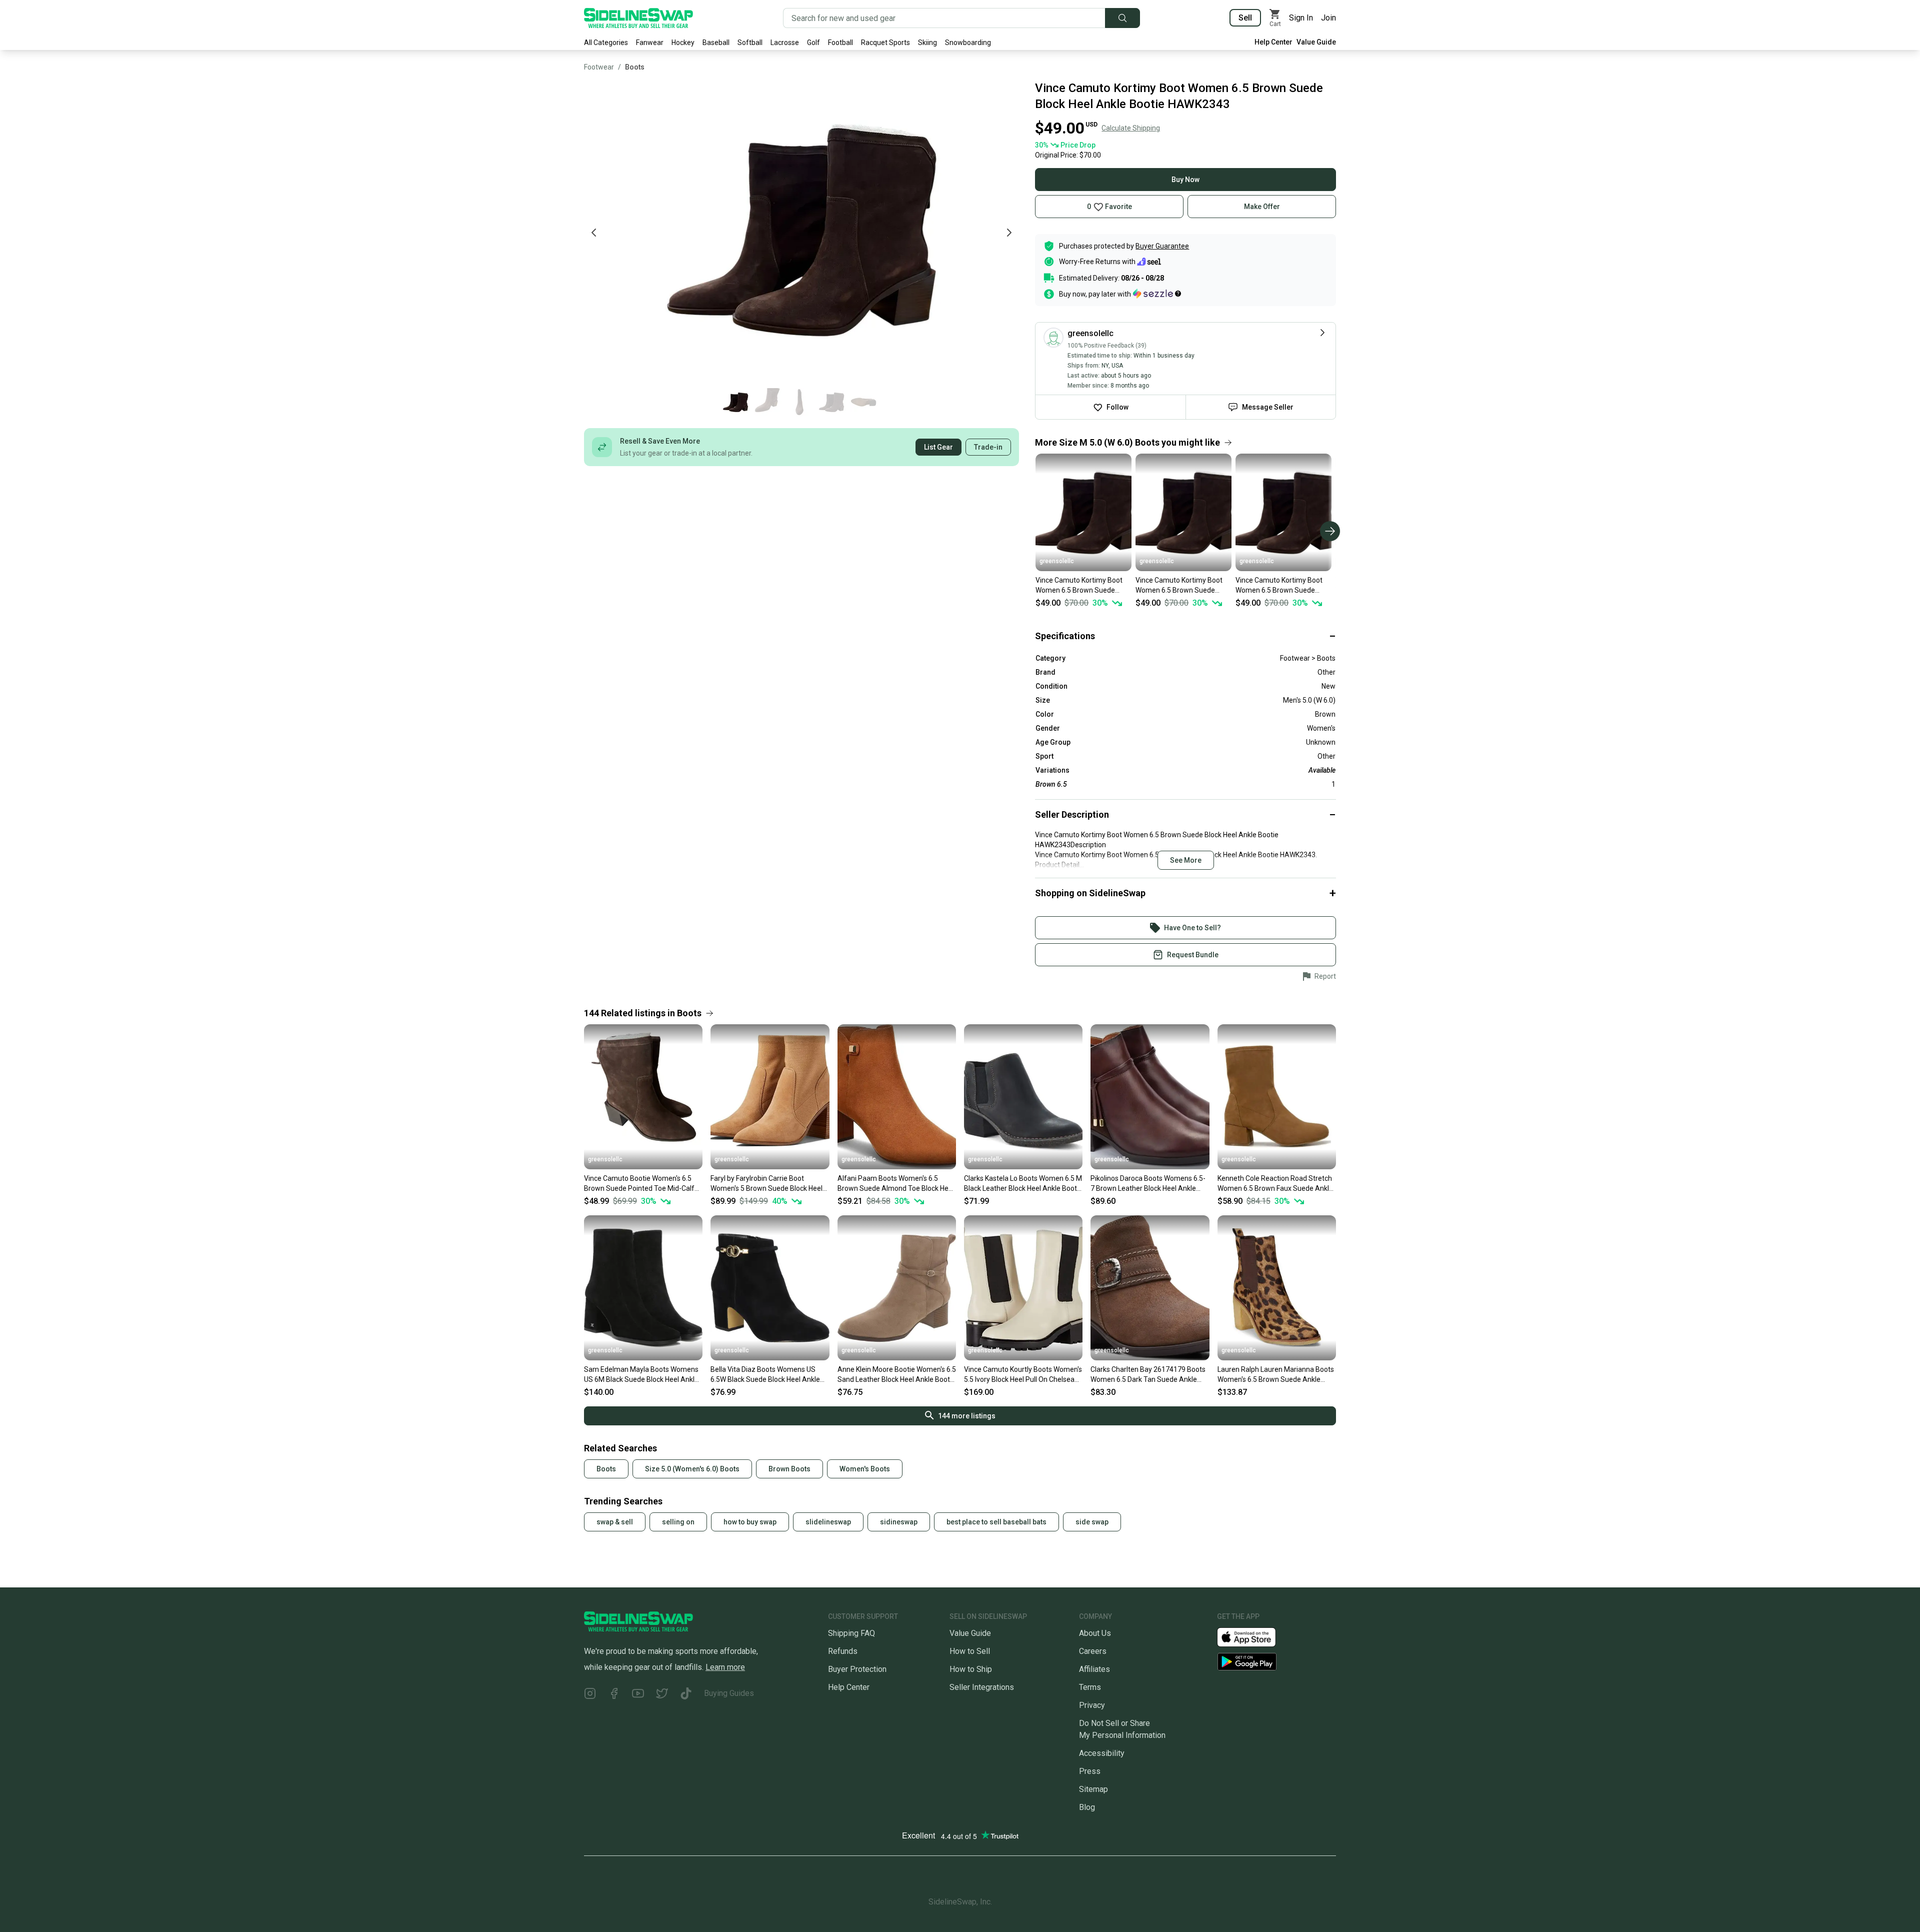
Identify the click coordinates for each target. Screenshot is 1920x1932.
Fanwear (650, 43)
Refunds (843, 1651)
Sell (1245, 18)
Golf (813, 43)
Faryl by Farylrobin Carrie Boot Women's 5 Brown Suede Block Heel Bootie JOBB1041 (766, 1184)
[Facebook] (614, 1695)
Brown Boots (789, 1469)
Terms (1090, 1687)
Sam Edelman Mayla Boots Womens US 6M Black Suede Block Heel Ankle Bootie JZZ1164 (641, 1375)
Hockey (683, 43)
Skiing (927, 43)
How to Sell (970, 1651)
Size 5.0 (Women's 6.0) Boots (692, 1469)
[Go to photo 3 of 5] (799, 402)
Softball (750, 43)
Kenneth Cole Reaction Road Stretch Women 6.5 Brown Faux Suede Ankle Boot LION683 (1275, 1184)
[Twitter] (662, 1695)
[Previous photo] (594, 233)
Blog (1087, 1807)
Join (1328, 18)
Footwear (599, 67)
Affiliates (1094, 1669)
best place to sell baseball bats (996, 1522)
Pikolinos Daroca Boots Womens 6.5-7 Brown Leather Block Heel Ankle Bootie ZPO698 (1148, 1184)
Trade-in (988, 447)
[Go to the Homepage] (638, 18)
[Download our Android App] (1276, 1662)
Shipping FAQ (851, 1633)
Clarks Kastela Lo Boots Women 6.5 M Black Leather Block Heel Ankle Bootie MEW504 (1023, 1184)
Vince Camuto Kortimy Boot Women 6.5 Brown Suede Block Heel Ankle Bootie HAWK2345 (1079, 586)
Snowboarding (968, 43)
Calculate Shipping (1131, 128)
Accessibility (1102, 1753)
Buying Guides (729, 1693)
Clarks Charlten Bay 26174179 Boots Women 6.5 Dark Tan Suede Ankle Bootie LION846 (1148, 1375)
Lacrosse (785, 43)
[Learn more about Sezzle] (1157, 294)
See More (1186, 860)
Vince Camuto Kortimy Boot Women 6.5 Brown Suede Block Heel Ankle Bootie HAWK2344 (1179, 586)
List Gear (938, 447)
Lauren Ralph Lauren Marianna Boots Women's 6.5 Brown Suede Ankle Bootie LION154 (1276, 1375)
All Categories (606, 43)
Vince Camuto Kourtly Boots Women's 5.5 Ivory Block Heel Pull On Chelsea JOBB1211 (1023, 1375)
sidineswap (899, 1522)
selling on (678, 1522)
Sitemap (1093, 1789)
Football (840, 43)
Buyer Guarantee (1162, 246)
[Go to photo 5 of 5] (863, 402)
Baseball (716, 43)
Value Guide (1316, 42)
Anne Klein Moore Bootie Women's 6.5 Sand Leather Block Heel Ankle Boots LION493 (897, 1375)
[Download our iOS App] (1254, 1637)
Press (1090, 1771)
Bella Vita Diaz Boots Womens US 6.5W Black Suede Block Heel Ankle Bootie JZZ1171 (765, 1375)
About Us (1095, 1633)
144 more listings (967, 1416)
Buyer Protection (857, 1669)
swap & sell (615, 1522)
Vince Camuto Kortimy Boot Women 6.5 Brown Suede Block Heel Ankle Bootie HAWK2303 (1279, 586)
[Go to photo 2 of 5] (767, 402)
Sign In (1301, 18)
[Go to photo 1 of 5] (735, 402)
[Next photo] (1009, 233)
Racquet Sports (885, 43)
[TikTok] (686, 1695)
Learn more (725, 1667)
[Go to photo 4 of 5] (831, 402)
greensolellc (1057, 561)
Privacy (1092, 1705)
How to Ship (971, 1669)
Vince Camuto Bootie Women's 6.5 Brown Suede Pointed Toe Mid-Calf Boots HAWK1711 (639, 1184)
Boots (635, 67)
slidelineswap (828, 1522)
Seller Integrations (982, 1687)
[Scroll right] (1330, 531)
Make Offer (1262, 207)
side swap (1092, 1522)
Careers (1093, 1651)
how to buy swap (750, 1522)
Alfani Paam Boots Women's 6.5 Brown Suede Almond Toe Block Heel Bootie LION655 (896, 1184)
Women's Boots (865, 1469)
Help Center (1273, 42)
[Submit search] (1122, 18)
